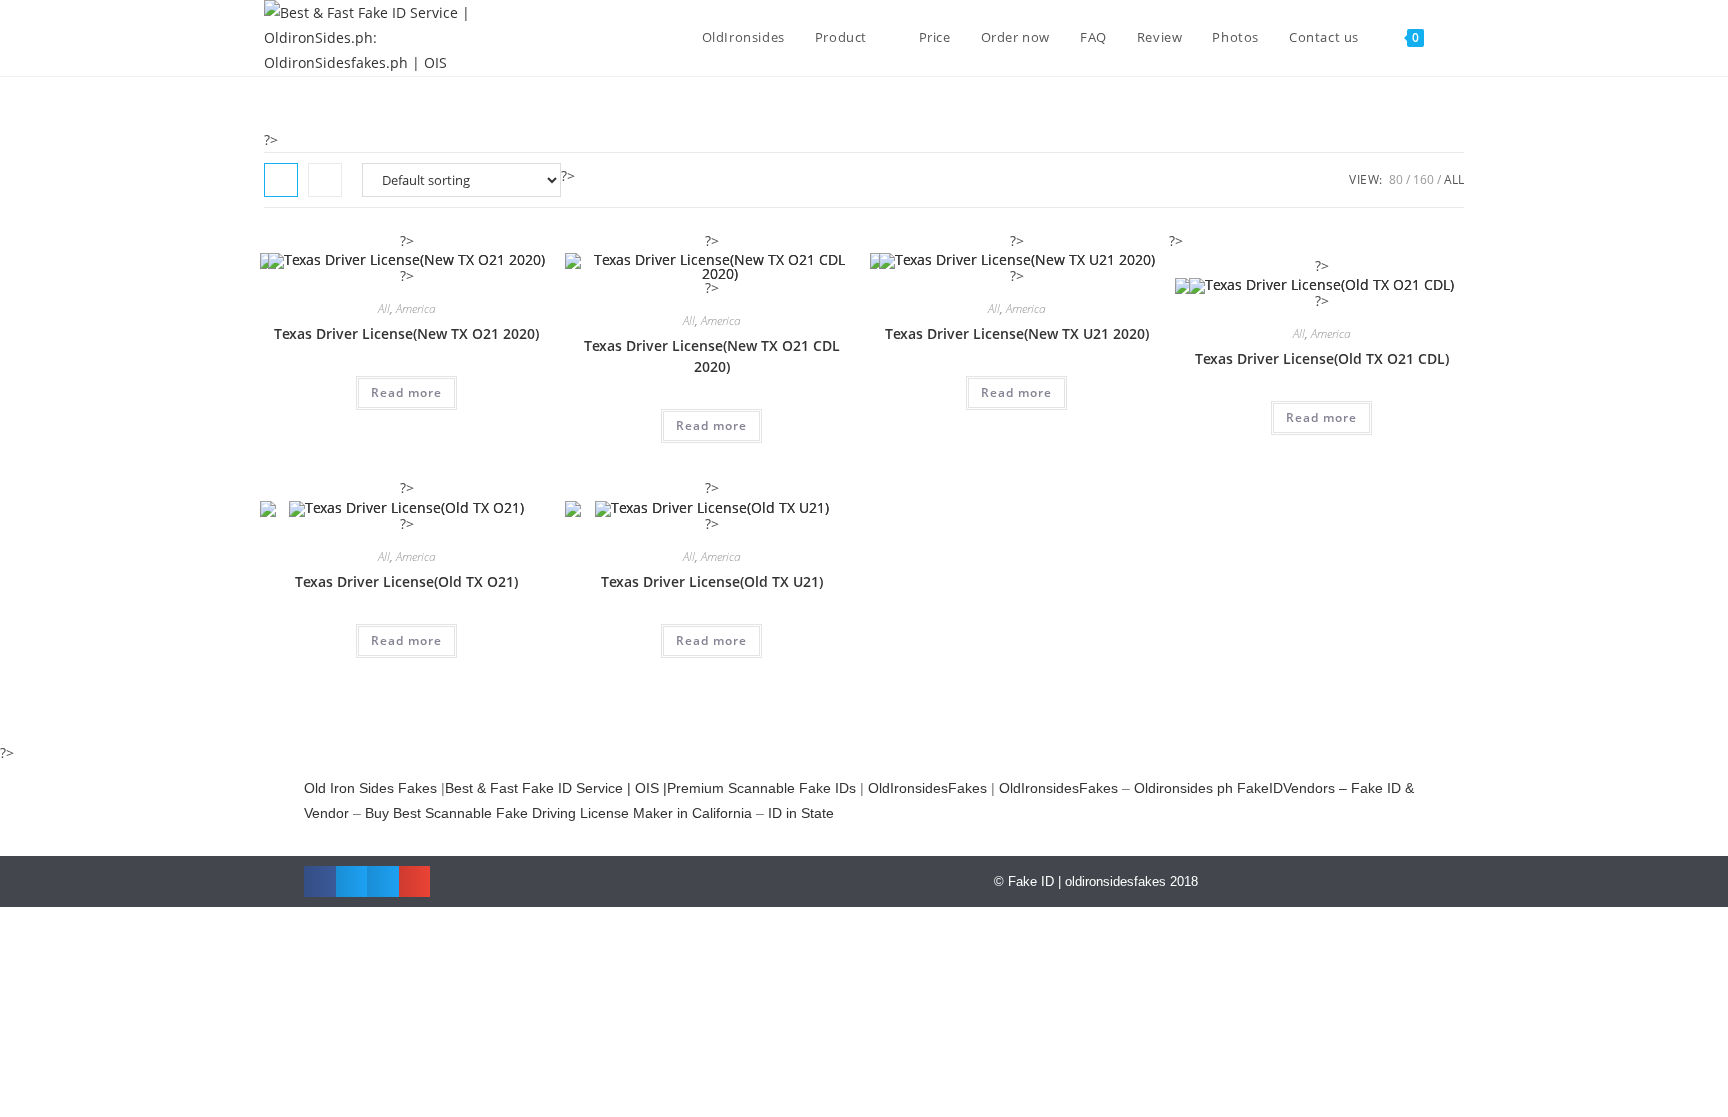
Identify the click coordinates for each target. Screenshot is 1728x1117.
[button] (320, 882)
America (416, 308)
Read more (406, 392)
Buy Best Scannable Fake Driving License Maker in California (558, 813)
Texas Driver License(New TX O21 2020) (406, 333)
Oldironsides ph (1183, 788)
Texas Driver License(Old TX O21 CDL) (1322, 358)
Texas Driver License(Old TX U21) (712, 581)
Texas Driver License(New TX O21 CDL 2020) (712, 356)
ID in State (801, 813)
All (1454, 179)
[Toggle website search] (1459, 37)
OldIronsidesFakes (927, 788)
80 (1396, 179)
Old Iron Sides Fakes (370, 788)
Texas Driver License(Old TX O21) (406, 581)
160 (1423, 179)
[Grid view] (281, 180)
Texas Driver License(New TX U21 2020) (1017, 333)
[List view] (325, 180)
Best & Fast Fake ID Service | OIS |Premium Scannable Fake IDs (650, 788)
